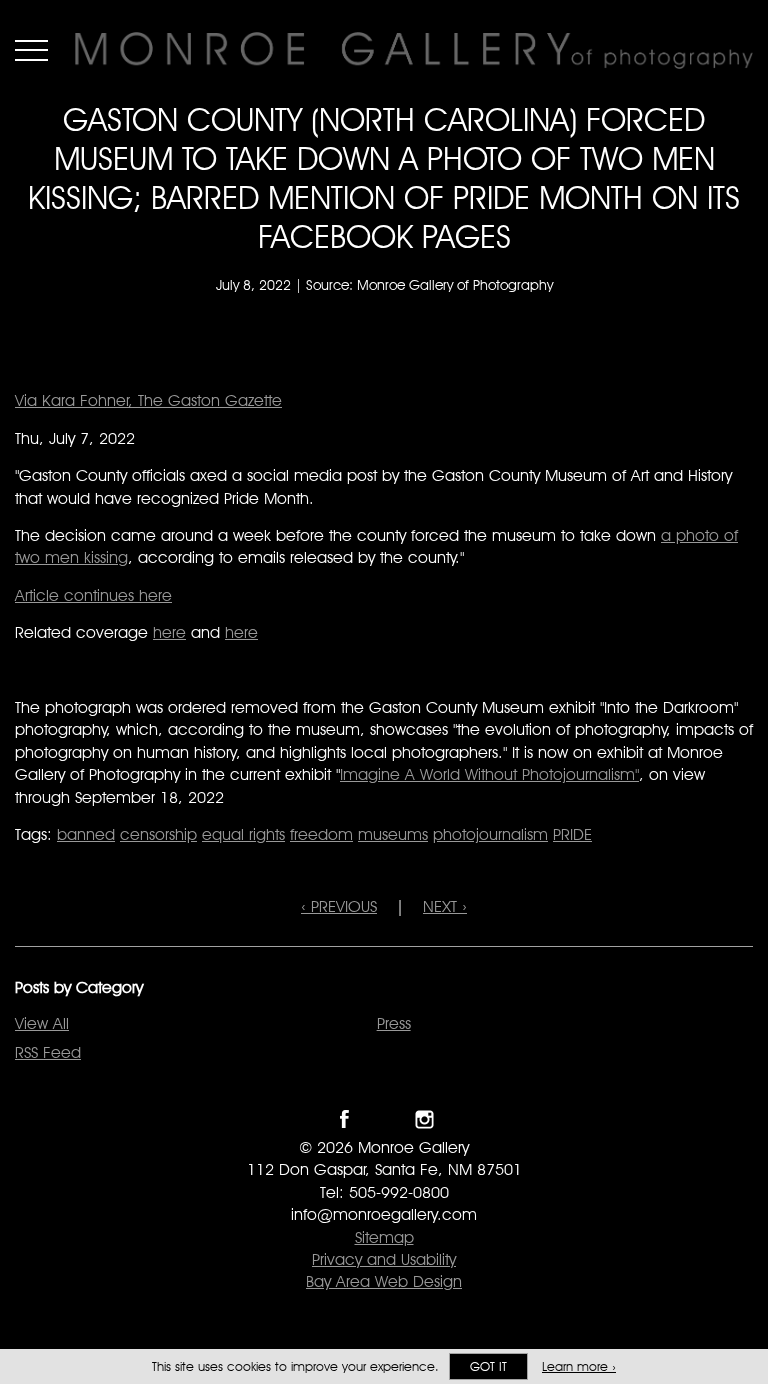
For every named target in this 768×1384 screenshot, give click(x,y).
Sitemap (384, 1237)
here (169, 632)
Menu (31, 50)
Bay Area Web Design (384, 1281)
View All (42, 1023)
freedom (321, 834)
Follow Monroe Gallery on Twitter (384, 1119)
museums (393, 834)
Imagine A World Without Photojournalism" (489, 774)
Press (394, 1023)
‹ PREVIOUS (339, 906)
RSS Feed (48, 1052)
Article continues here (93, 595)
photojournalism (490, 834)
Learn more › (579, 1366)
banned (86, 834)
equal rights (243, 834)
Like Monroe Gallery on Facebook (344, 1119)
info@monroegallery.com (384, 1214)
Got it (488, 1366)
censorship (158, 834)
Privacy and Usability (384, 1259)
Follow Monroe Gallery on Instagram (424, 1119)
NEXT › (445, 906)
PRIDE (572, 834)
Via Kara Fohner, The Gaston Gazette (148, 400)
